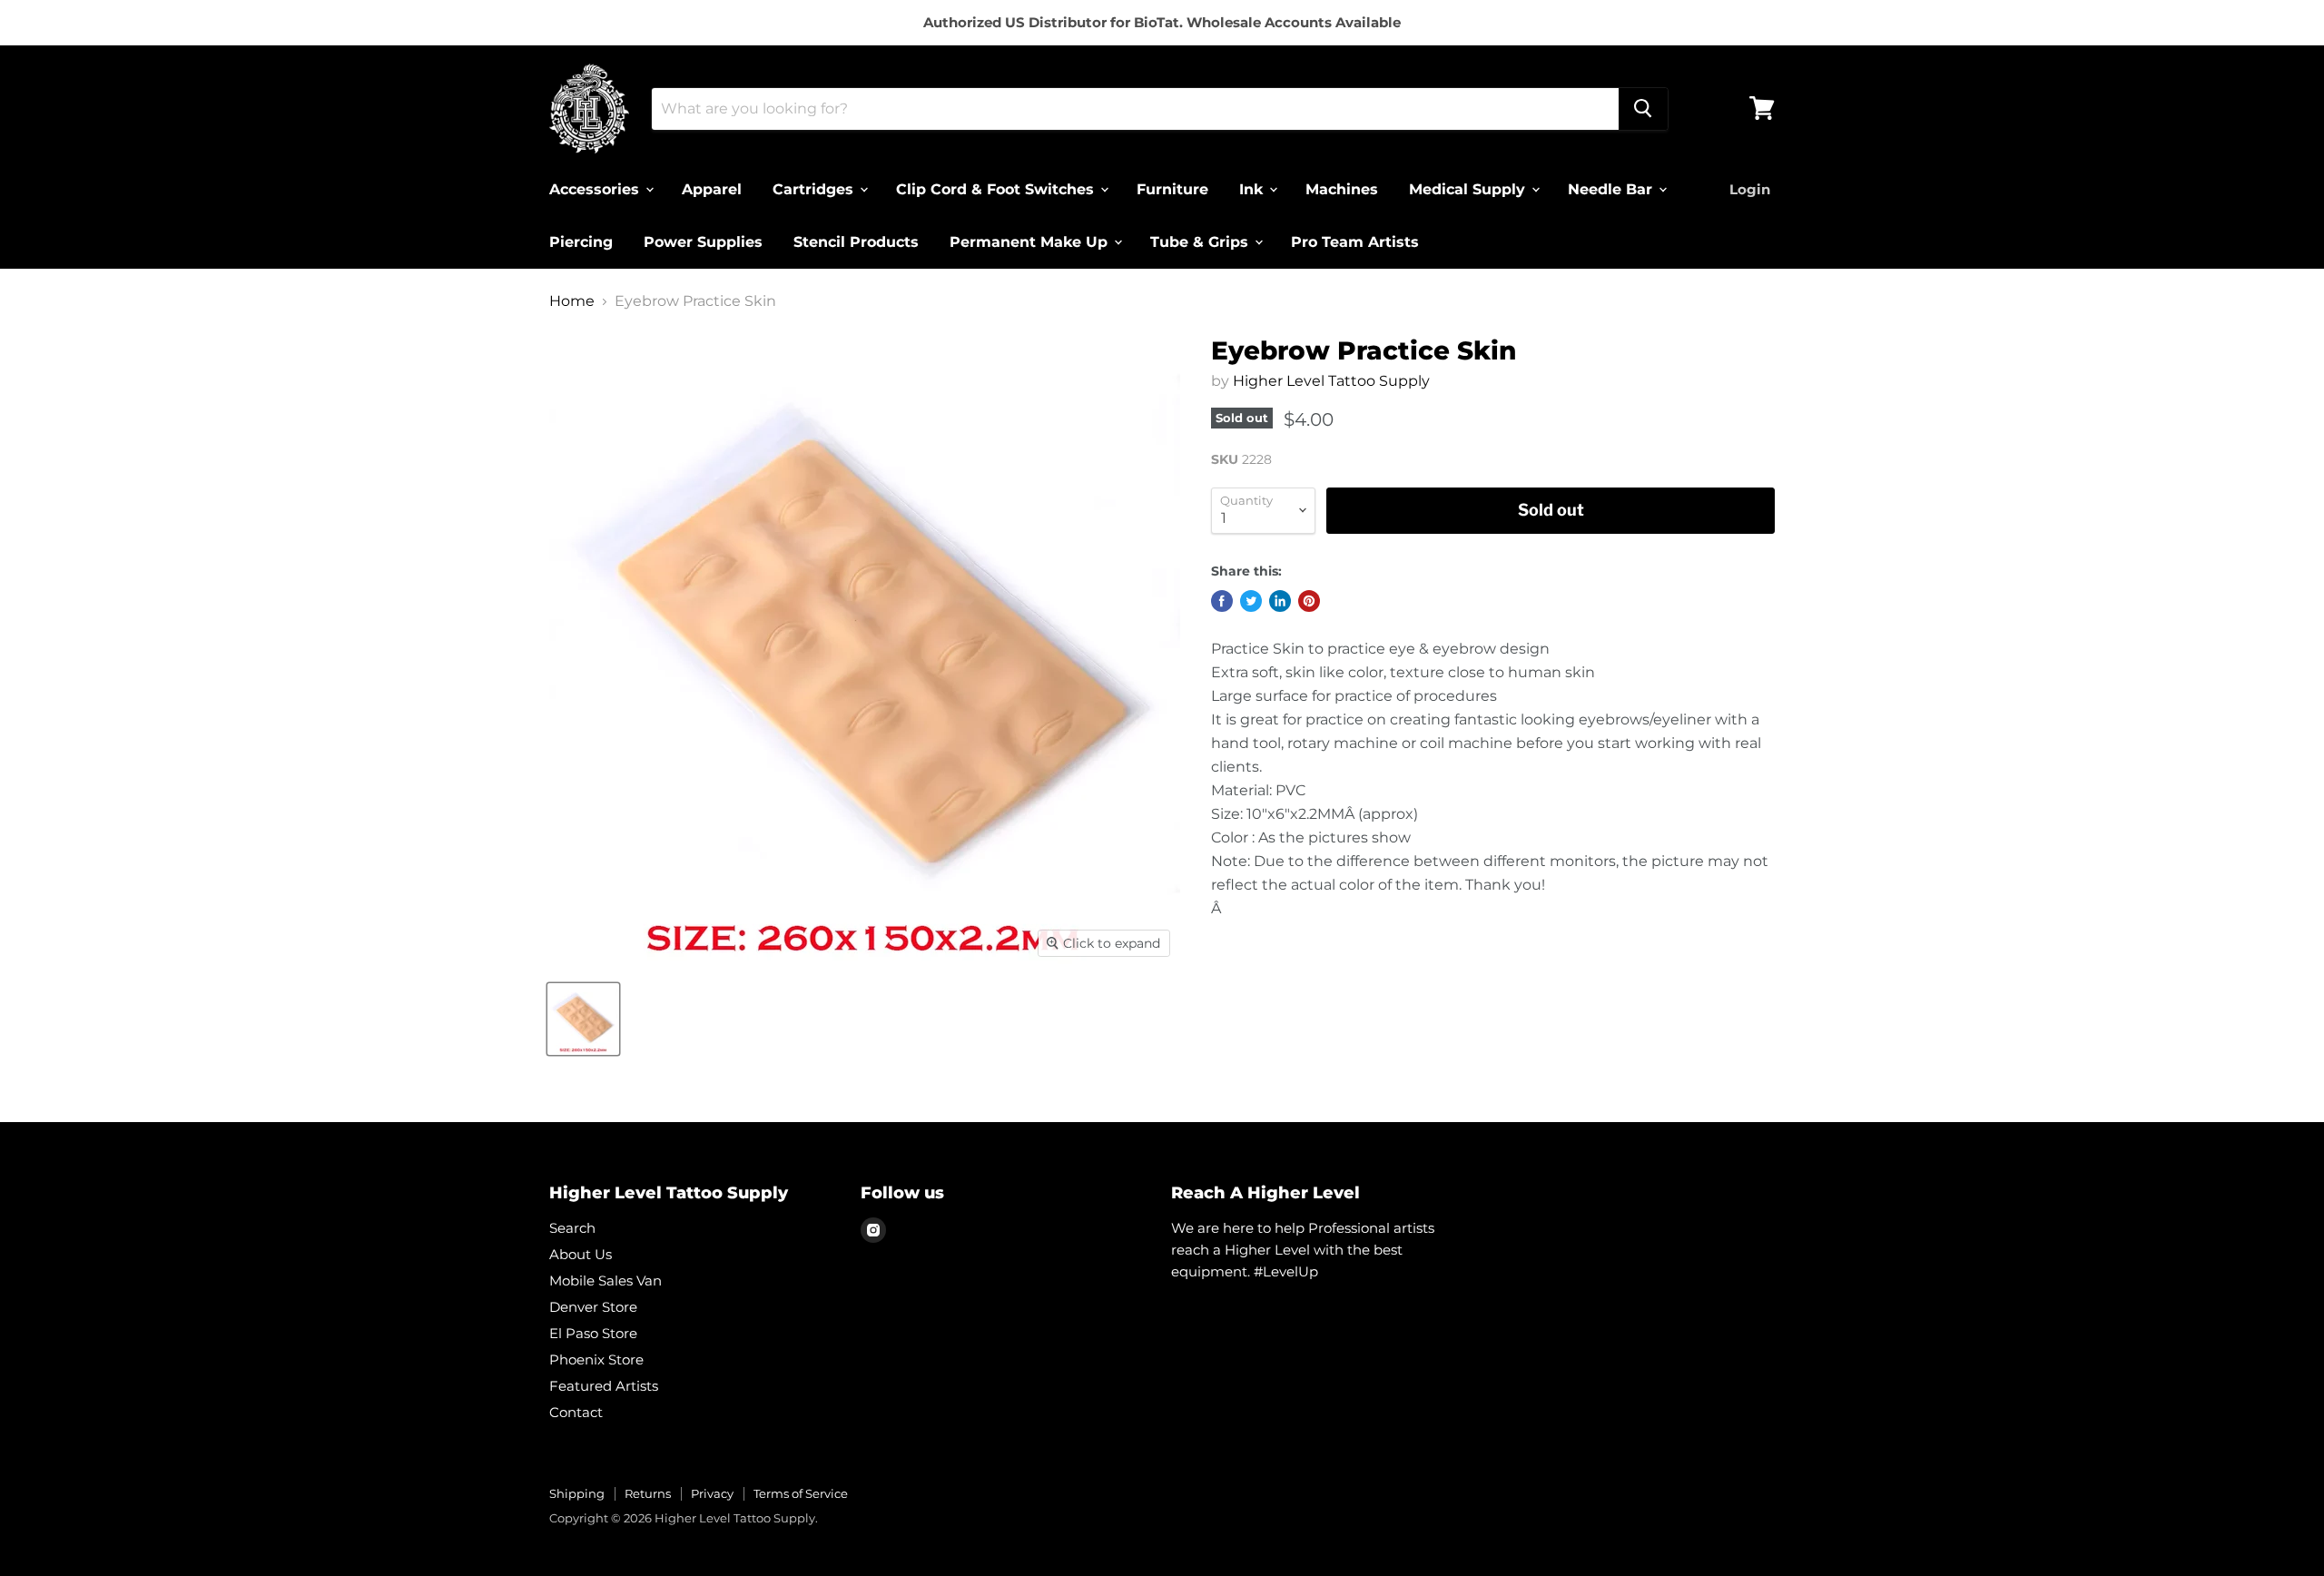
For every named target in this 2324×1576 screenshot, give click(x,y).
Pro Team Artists (1355, 241)
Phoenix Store (596, 1359)
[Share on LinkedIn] (1280, 601)
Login (1750, 188)
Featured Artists (604, 1386)
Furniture (1172, 188)
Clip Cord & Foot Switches (997, 188)
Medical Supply (1469, 188)
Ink (1253, 188)
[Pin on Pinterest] (1309, 601)
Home (572, 301)
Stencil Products (856, 241)
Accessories (596, 188)
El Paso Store (593, 1333)
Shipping (577, 1493)
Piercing (581, 241)
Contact (576, 1412)
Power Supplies (703, 241)
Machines (1342, 188)
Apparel (712, 188)
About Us (581, 1254)
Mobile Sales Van (606, 1280)
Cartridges (815, 188)
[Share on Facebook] (1222, 601)
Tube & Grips (1201, 241)
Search (572, 1228)
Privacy (712, 1493)
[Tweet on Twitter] (1251, 601)
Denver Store (593, 1307)
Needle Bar (1612, 188)
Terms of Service (801, 1493)
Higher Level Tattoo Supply (1331, 381)
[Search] (1643, 108)
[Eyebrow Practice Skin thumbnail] (583, 1019)
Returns (648, 1493)
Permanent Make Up (1031, 241)
